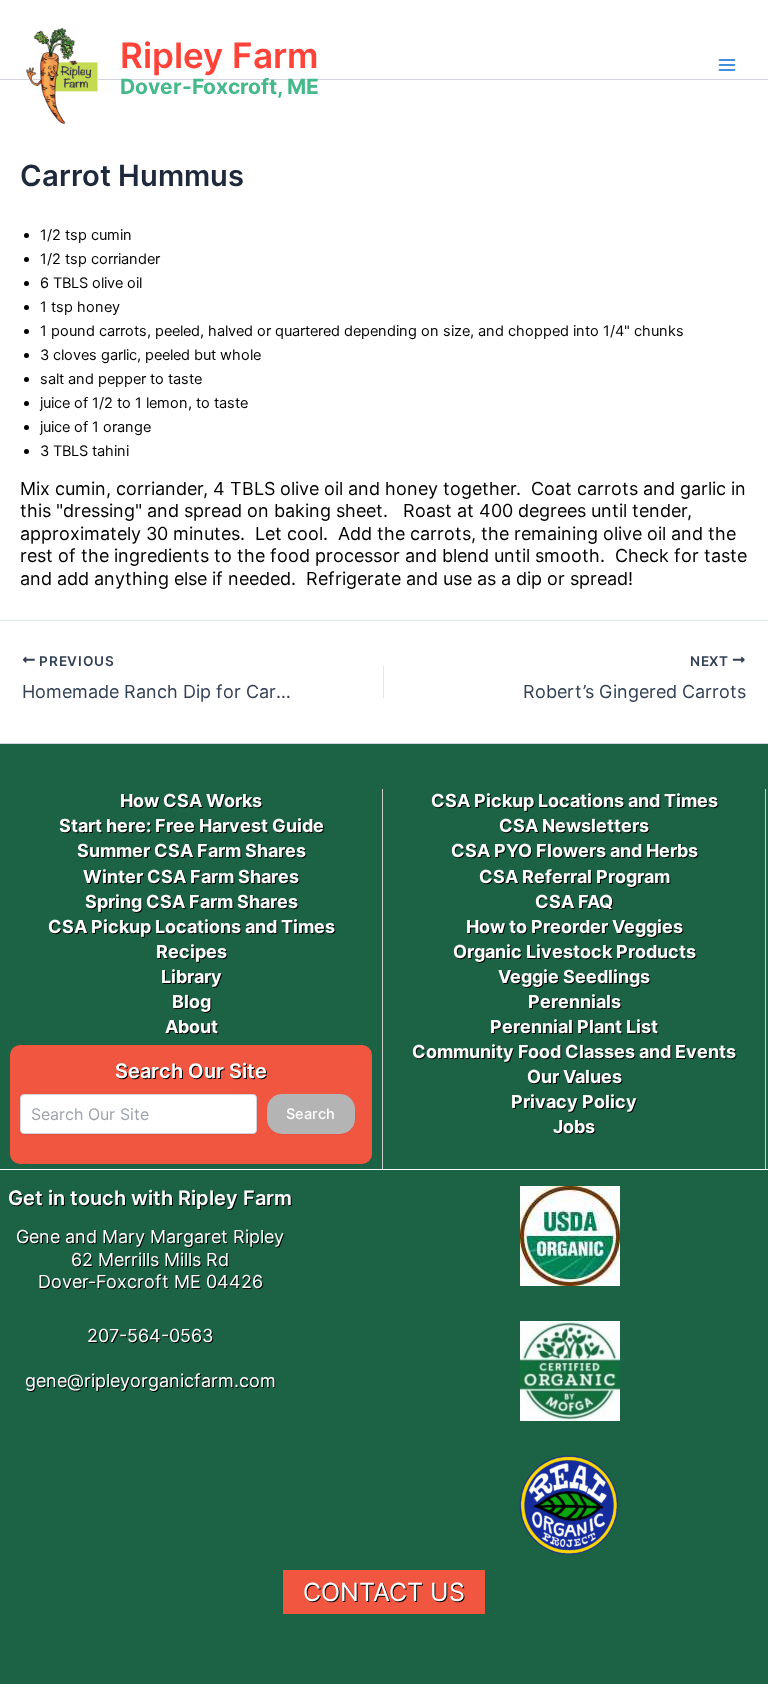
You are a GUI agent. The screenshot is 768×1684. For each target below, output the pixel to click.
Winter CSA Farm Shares (191, 876)
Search (310, 1114)
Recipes (191, 951)
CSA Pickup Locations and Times (191, 926)
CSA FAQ (574, 901)
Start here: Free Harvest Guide (191, 825)
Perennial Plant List (574, 1026)
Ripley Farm (219, 55)
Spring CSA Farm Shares (191, 901)
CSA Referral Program (574, 876)
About (191, 1026)
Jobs (574, 1126)
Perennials (574, 1001)
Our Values (574, 1076)
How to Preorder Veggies (574, 926)
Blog (191, 1001)
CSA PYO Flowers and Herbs (574, 850)
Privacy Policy (574, 1101)
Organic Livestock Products (574, 951)
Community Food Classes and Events (574, 1051)
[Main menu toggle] (727, 65)
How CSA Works (191, 800)
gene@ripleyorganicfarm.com (150, 1380)
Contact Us (384, 1592)
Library (191, 976)
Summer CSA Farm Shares (191, 850)
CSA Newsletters (574, 825)
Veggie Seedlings (574, 976)
